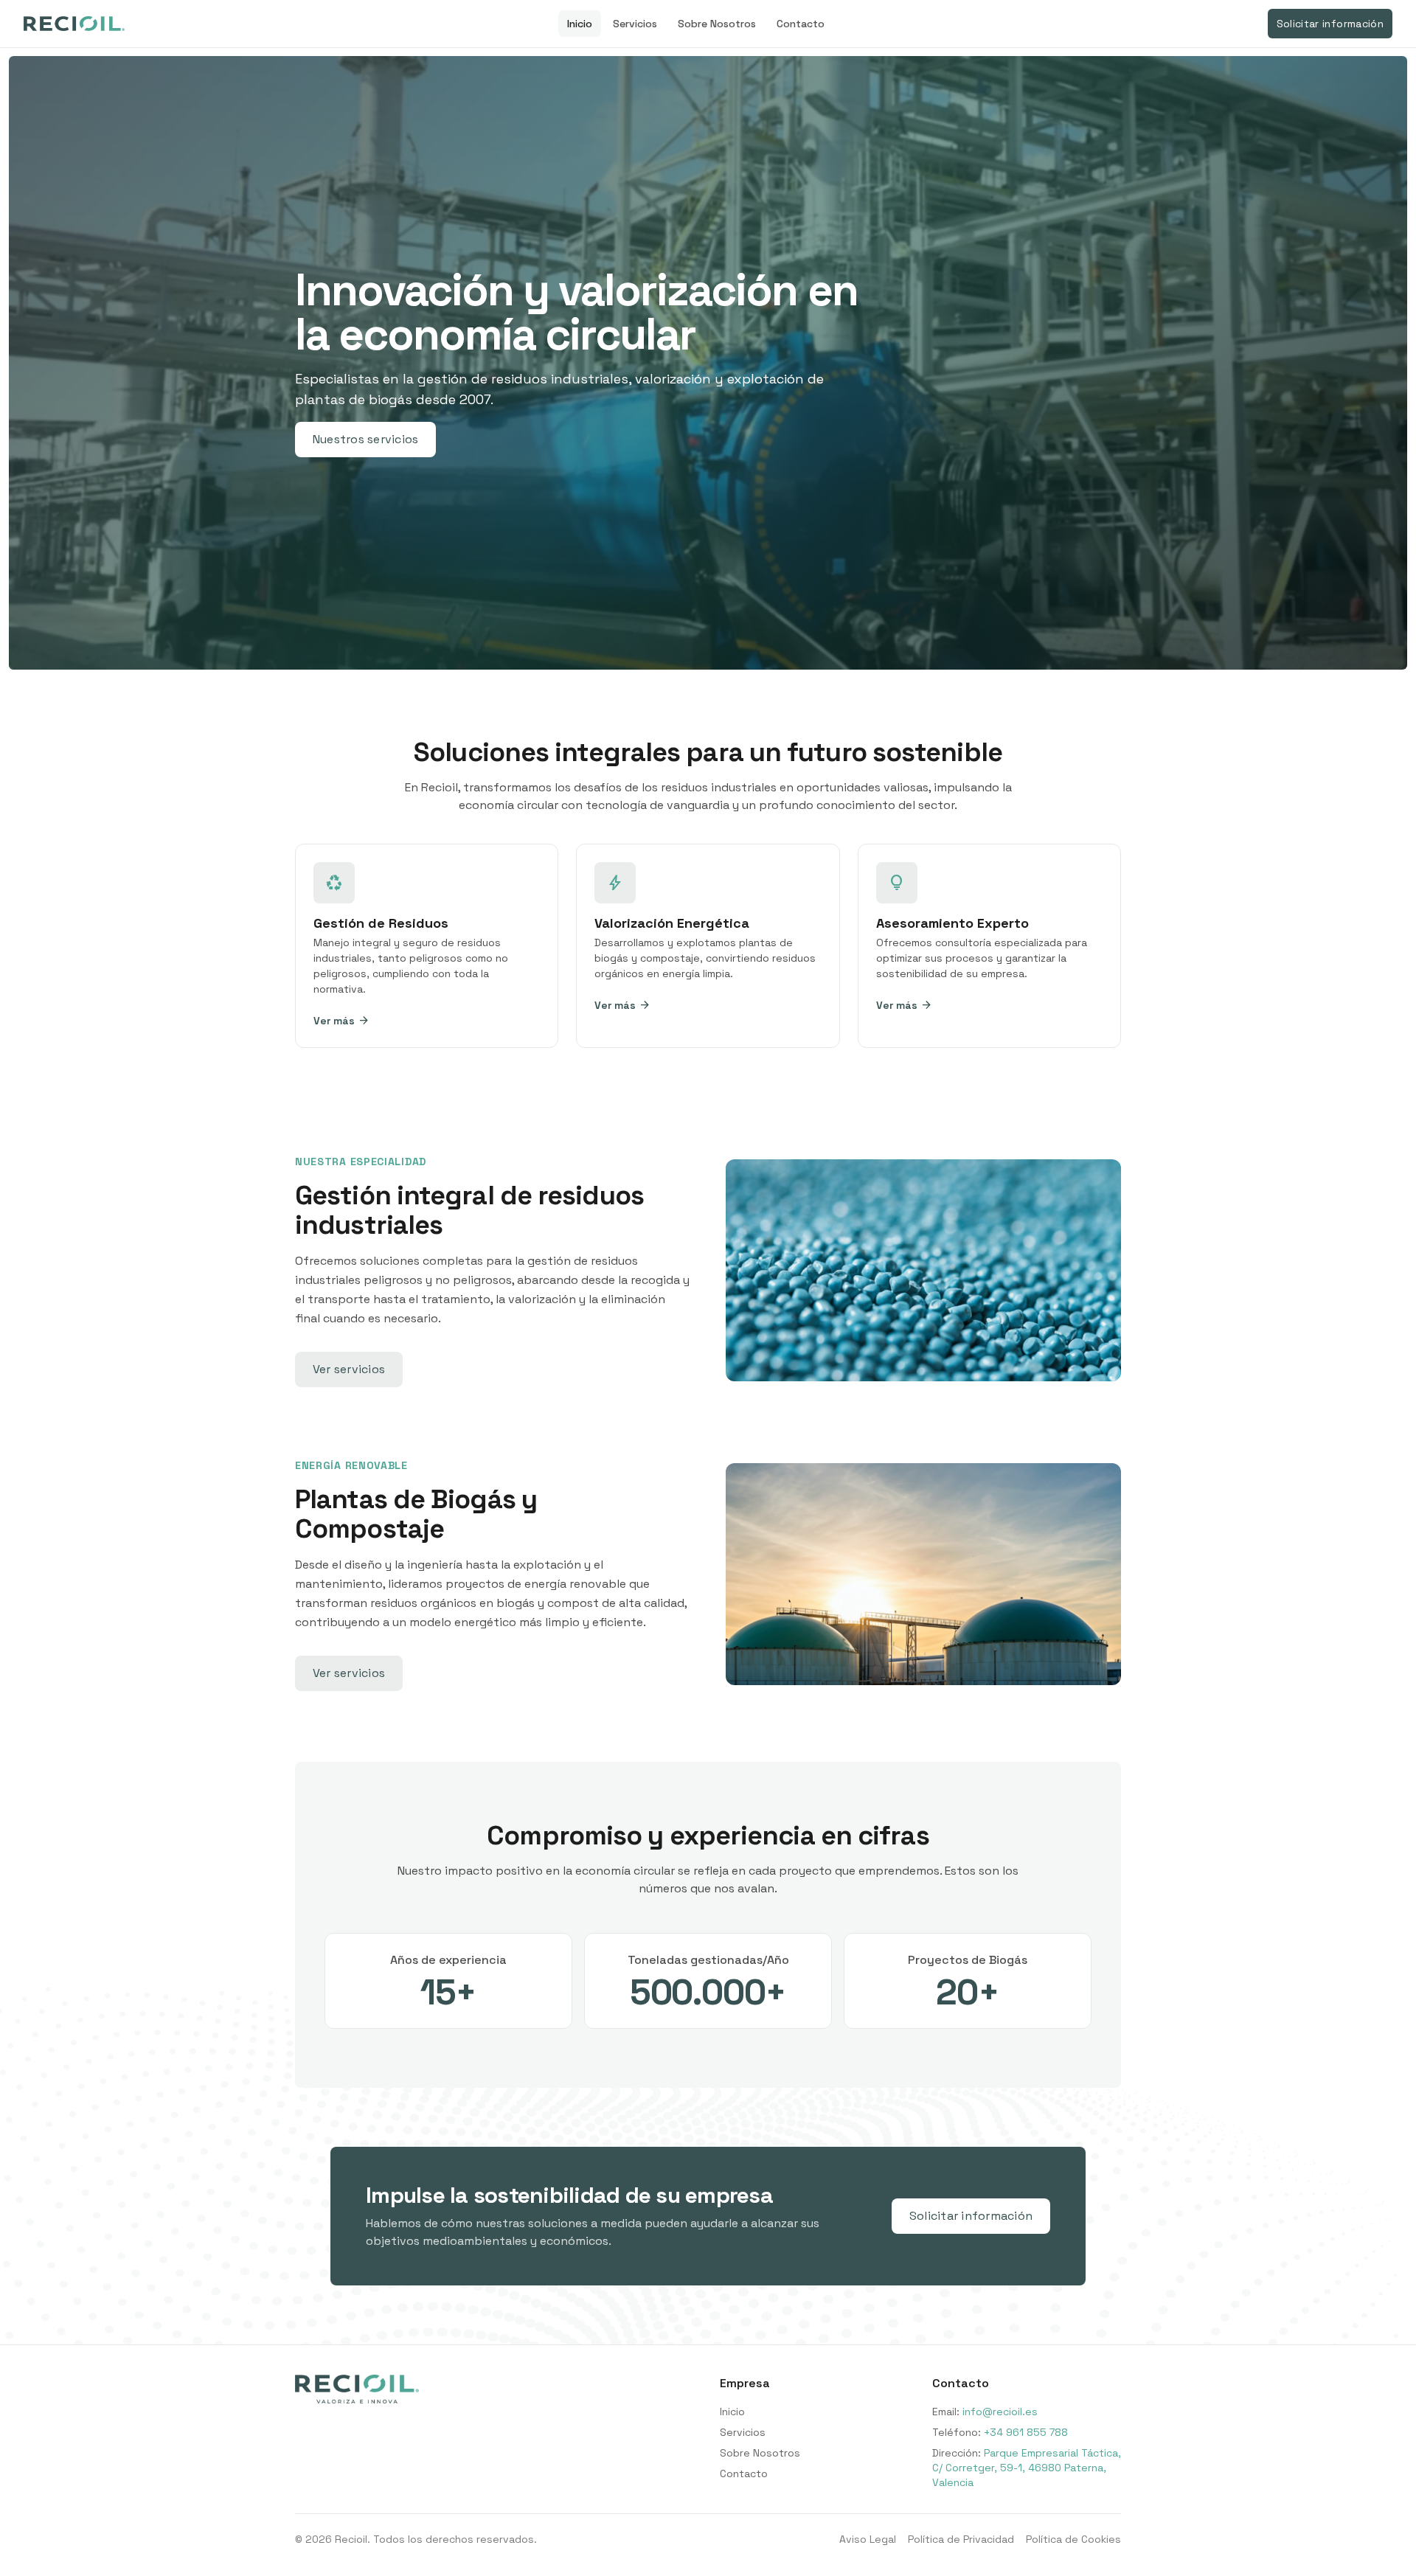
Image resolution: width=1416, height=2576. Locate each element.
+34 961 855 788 (1026, 2432)
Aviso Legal (868, 2539)
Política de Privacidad (961, 2539)
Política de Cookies (1073, 2539)
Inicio (580, 24)
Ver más (341, 1021)
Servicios (635, 24)
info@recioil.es (1000, 2412)
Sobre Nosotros (717, 24)
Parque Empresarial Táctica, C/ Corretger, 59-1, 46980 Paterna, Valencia (1027, 2468)
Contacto (801, 24)
